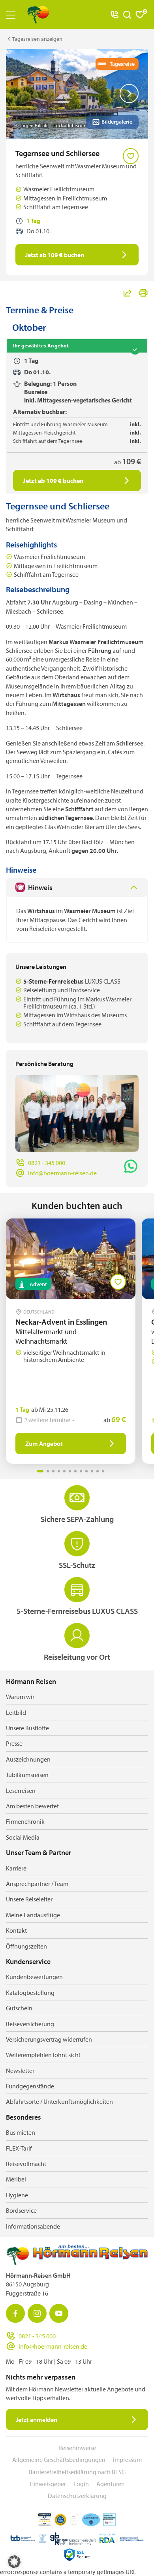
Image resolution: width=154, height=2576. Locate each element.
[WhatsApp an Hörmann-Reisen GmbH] (131, 1166)
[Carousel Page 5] (64, 1471)
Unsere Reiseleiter (29, 1899)
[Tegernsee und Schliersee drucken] (143, 293)
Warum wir (20, 1697)
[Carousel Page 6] (70, 1471)
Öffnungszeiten (26, 1946)
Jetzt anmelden (37, 2420)
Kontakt (16, 1930)
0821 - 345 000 (47, 1163)
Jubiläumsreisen (27, 1775)
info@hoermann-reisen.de (62, 1173)
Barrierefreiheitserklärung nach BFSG (77, 2472)
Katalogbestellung (30, 1993)
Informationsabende (33, 2226)
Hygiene (17, 2195)
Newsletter (20, 2071)
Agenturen (111, 2484)
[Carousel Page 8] (81, 1471)
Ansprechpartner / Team (37, 1884)
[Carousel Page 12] (103, 1471)
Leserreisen (21, 1790)
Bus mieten (21, 2132)
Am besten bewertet (32, 1806)
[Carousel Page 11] (98, 1471)
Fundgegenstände (30, 2086)
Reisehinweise (77, 2448)
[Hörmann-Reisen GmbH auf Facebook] (15, 2313)
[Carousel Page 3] (53, 1471)
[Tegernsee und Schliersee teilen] (128, 293)
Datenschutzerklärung (77, 2496)
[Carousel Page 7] (75, 1471)
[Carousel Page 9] (86, 1471)
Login (81, 2484)
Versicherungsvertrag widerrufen (49, 2039)
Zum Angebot (44, 1443)
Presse (14, 1743)
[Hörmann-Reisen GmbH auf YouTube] (59, 2313)
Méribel (16, 2179)
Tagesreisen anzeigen (37, 39)
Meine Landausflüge (33, 1915)
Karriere (16, 1868)
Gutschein (19, 2008)
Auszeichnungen (28, 1759)
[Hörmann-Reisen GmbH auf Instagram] (37, 2313)
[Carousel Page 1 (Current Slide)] (40, 1471)
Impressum (127, 2460)
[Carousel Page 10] (92, 1471)
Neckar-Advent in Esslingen (65, 1322)
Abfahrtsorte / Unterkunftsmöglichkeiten (59, 2101)
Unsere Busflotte (27, 1728)
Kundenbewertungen (34, 1977)
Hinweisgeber (48, 2484)
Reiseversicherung (30, 2024)
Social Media (23, 1837)
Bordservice (21, 2210)
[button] (14, 2562)
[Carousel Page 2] (48, 1471)
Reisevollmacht (26, 2164)
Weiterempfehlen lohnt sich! (43, 2055)
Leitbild (16, 1712)
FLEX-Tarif (19, 2148)
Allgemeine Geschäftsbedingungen (59, 2460)
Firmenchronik (25, 1821)
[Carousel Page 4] (59, 1471)
